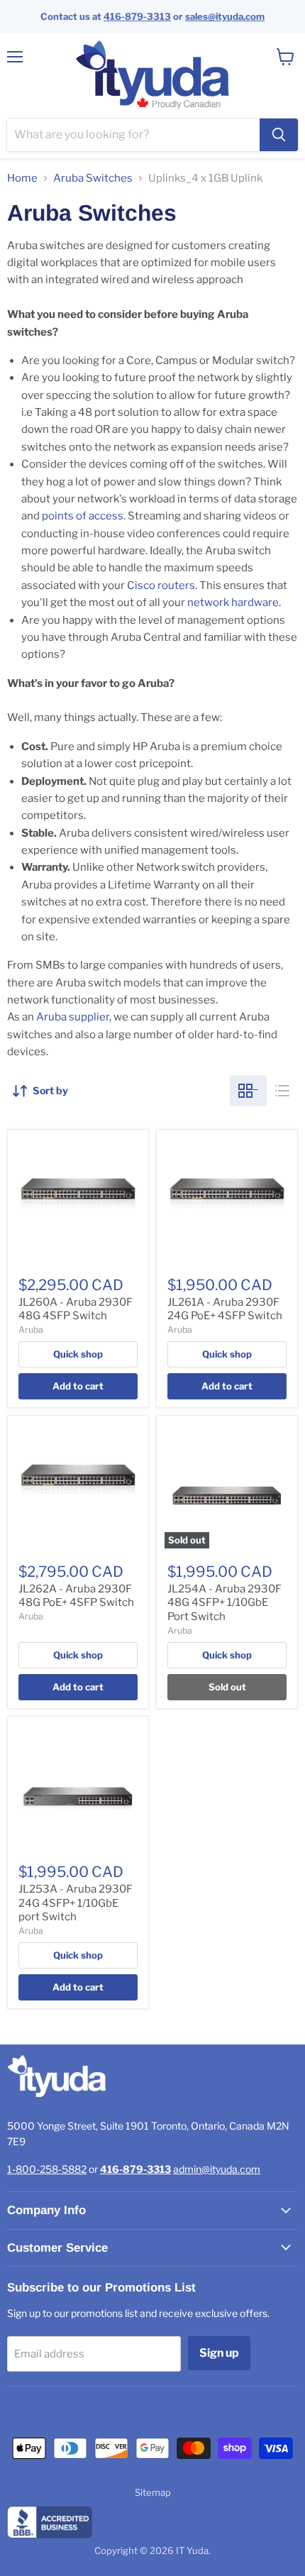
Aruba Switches (93, 178)
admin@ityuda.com (217, 2169)
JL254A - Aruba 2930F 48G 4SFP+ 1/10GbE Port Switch (224, 1603)
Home (22, 178)
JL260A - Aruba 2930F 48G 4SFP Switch (76, 1309)
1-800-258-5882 (47, 2169)
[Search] (279, 135)
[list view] (282, 1091)
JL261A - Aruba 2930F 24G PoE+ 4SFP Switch (225, 1309)
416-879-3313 (137, 16)
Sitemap (153, 2492)
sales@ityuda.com (225, 16)
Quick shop (78, 1354)
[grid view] (248, 1091)
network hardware (233, 602)
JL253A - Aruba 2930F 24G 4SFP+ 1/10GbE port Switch (76, 1903)
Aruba (31, 1330)
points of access (83, 516)
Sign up (219, 2353)
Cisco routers (161, 585)
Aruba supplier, (74, 1017)
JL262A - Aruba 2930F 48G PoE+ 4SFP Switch (76, 1596)
